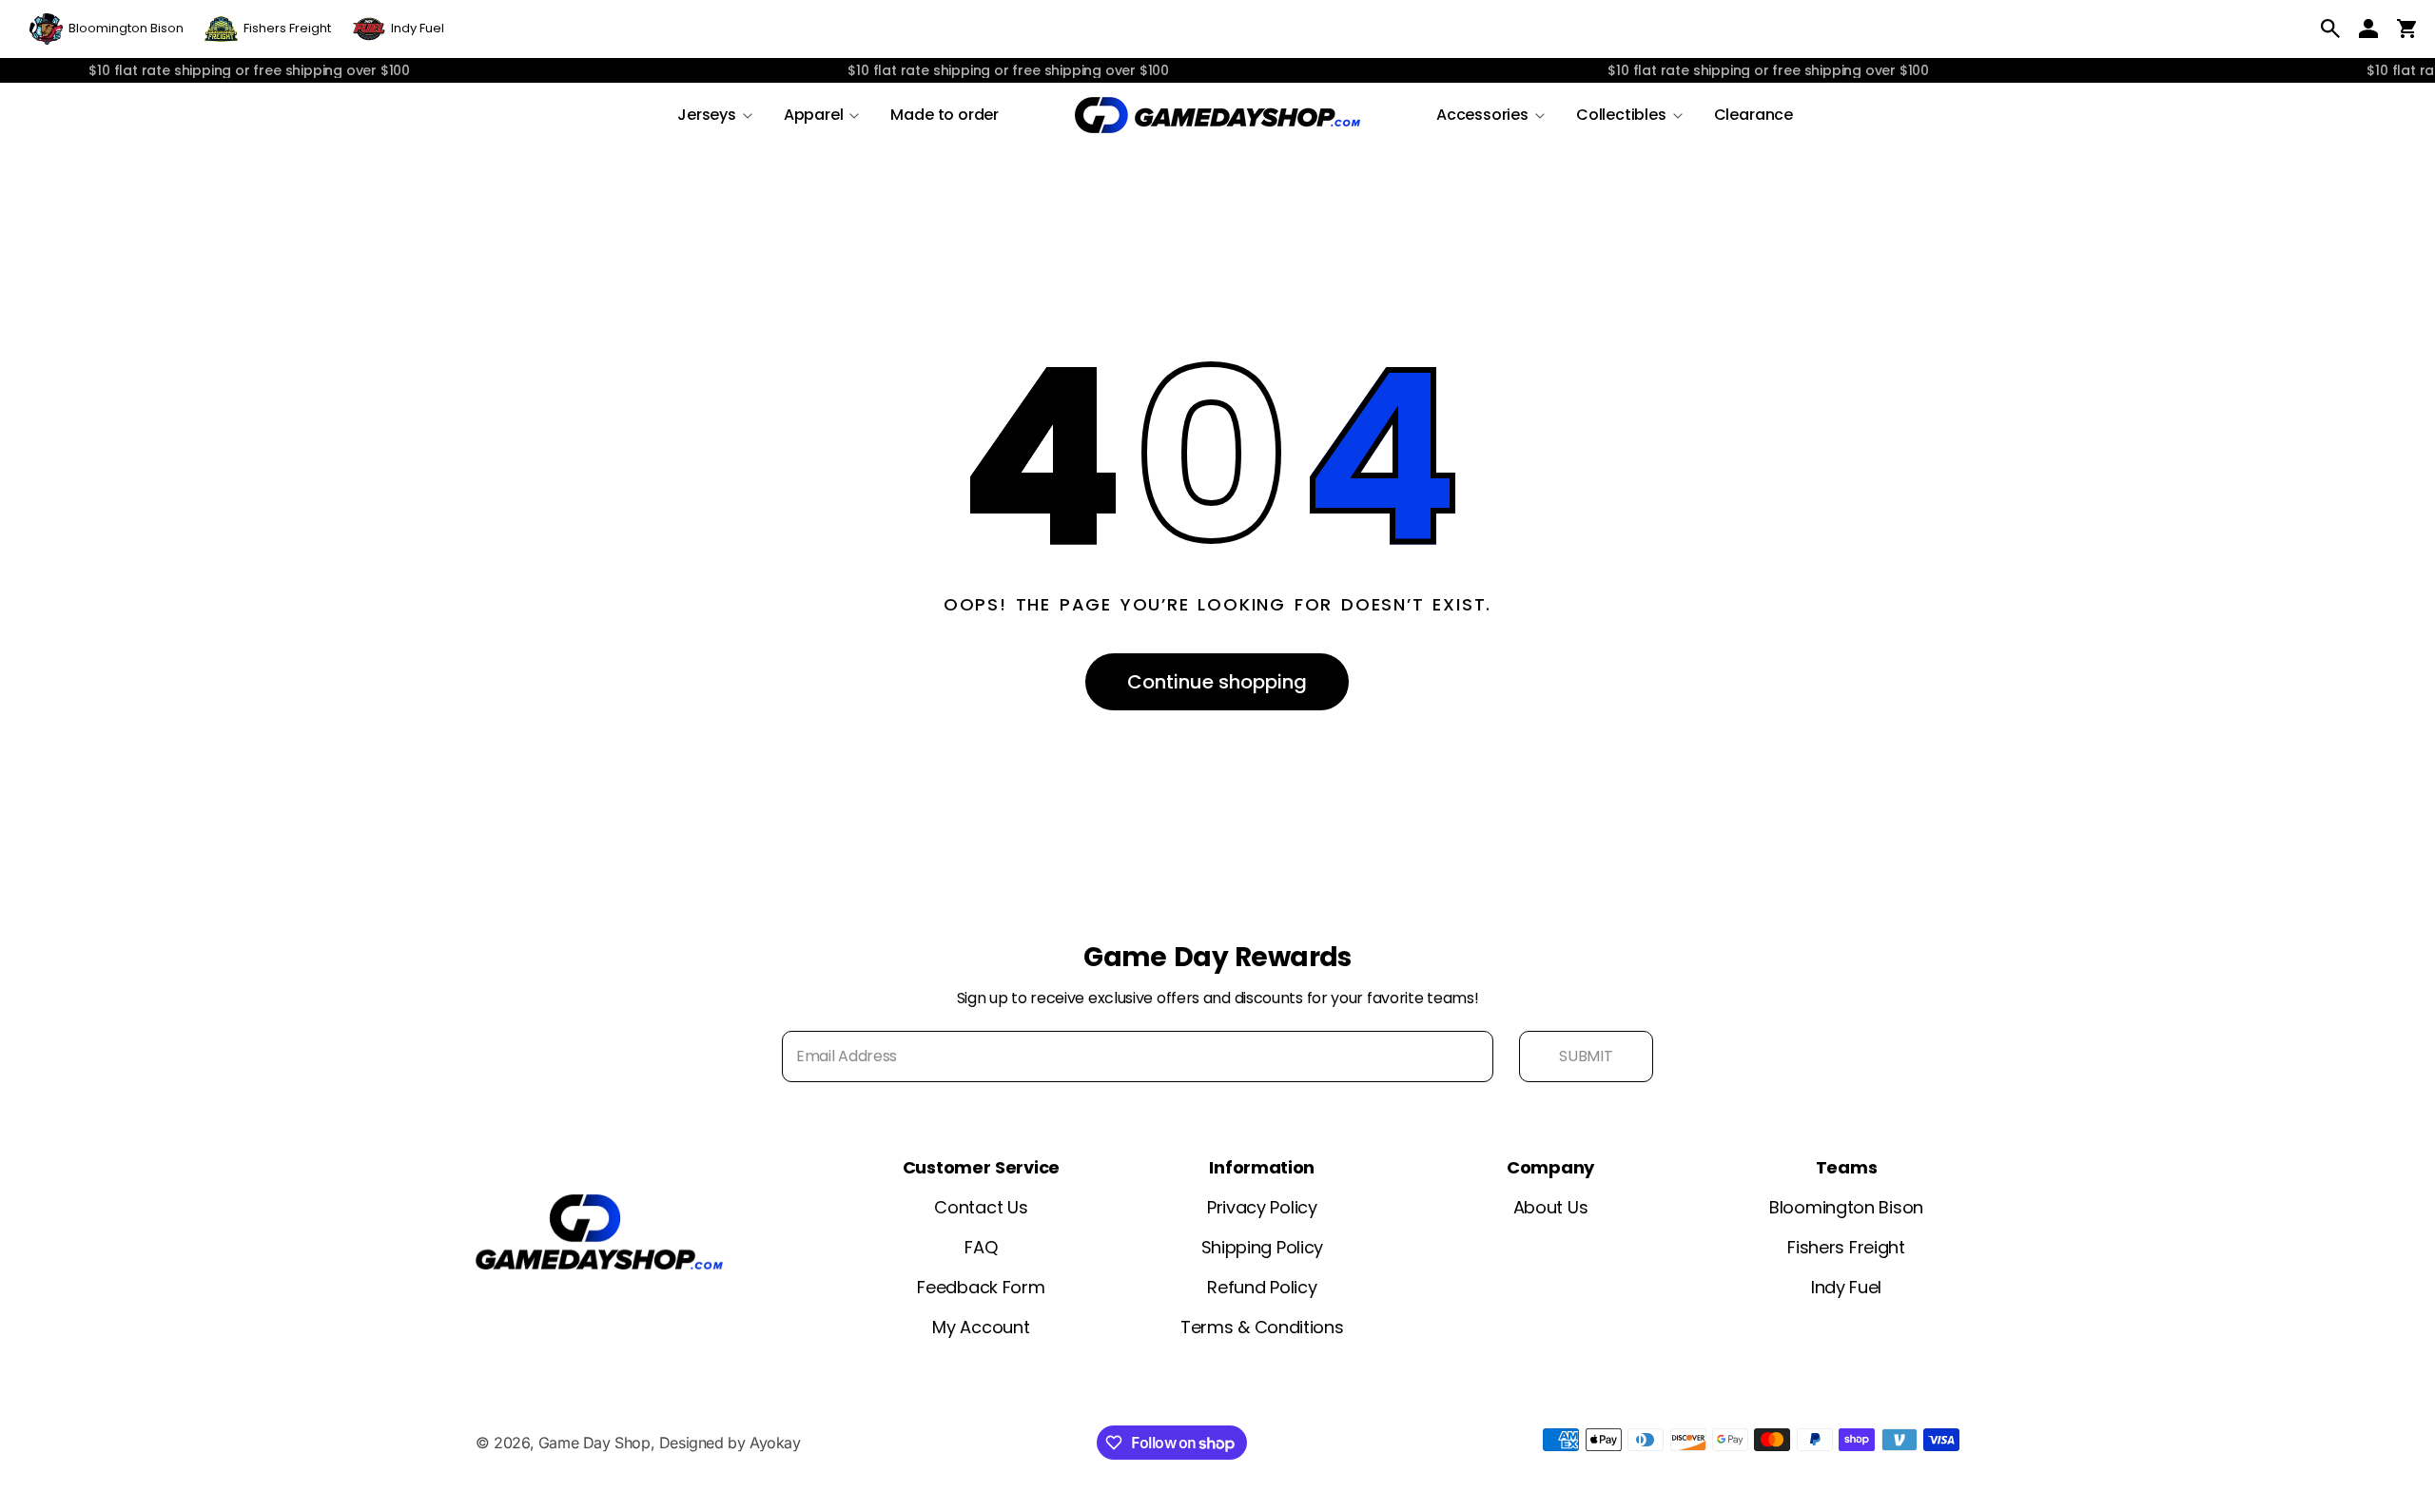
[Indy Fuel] (398, 29)
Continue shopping (1217, 682)
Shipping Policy (1263, 1247)
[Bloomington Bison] (107, 29)
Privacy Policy (1262, 1207)
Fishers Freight (1846, 1247)
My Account (981, 1327)
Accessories (1482, 115)
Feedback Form (981, 1287)
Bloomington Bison (1846, 1207)
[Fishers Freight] (268, 29)
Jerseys (707, 115)
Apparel (814, 115)
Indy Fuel (1846, 1287)
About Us (1551, 1207)
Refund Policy (1262, 1287)
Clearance (1753, 115)
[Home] (1217, 115)
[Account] (2368, 29)
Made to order (945, 115)
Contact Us (981, 1207)
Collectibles (1621, 115)
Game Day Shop (594, 1443)
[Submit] (1586, 1056)
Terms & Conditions (1262, 1327)
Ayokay (775, 1443)
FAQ (981, 1247)
